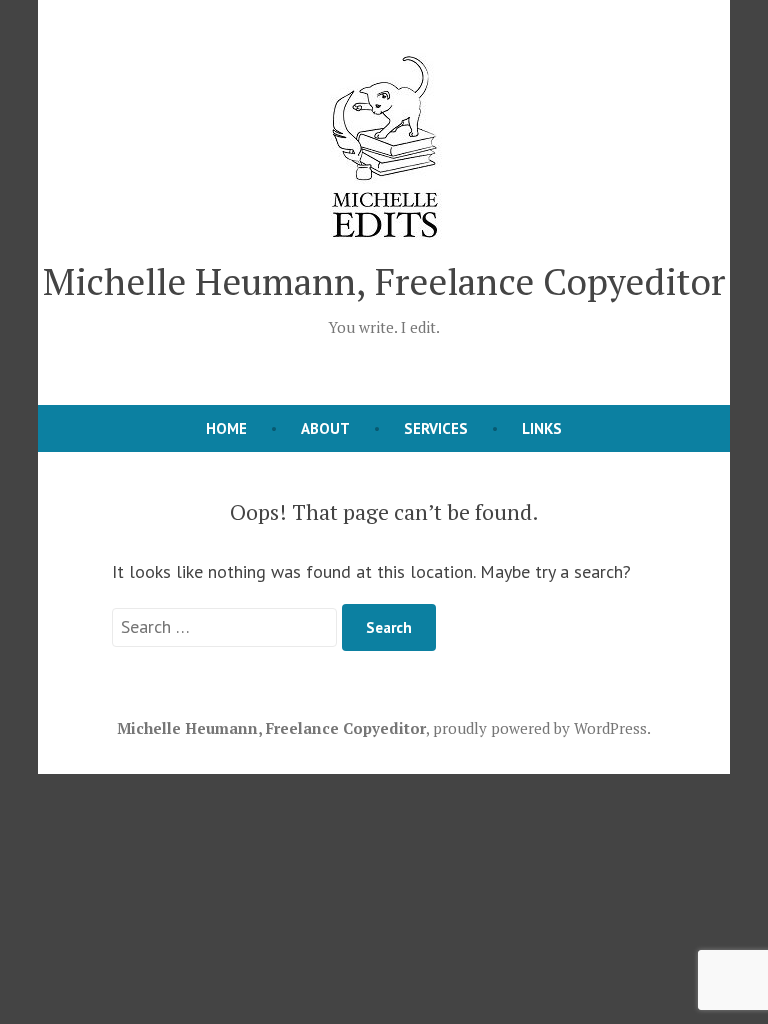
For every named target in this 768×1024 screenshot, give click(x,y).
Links (542, 428)
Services (436, 428)
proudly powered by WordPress (540, 728)
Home (226, 428)
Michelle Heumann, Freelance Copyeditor (384, 281)
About (325, 428)
